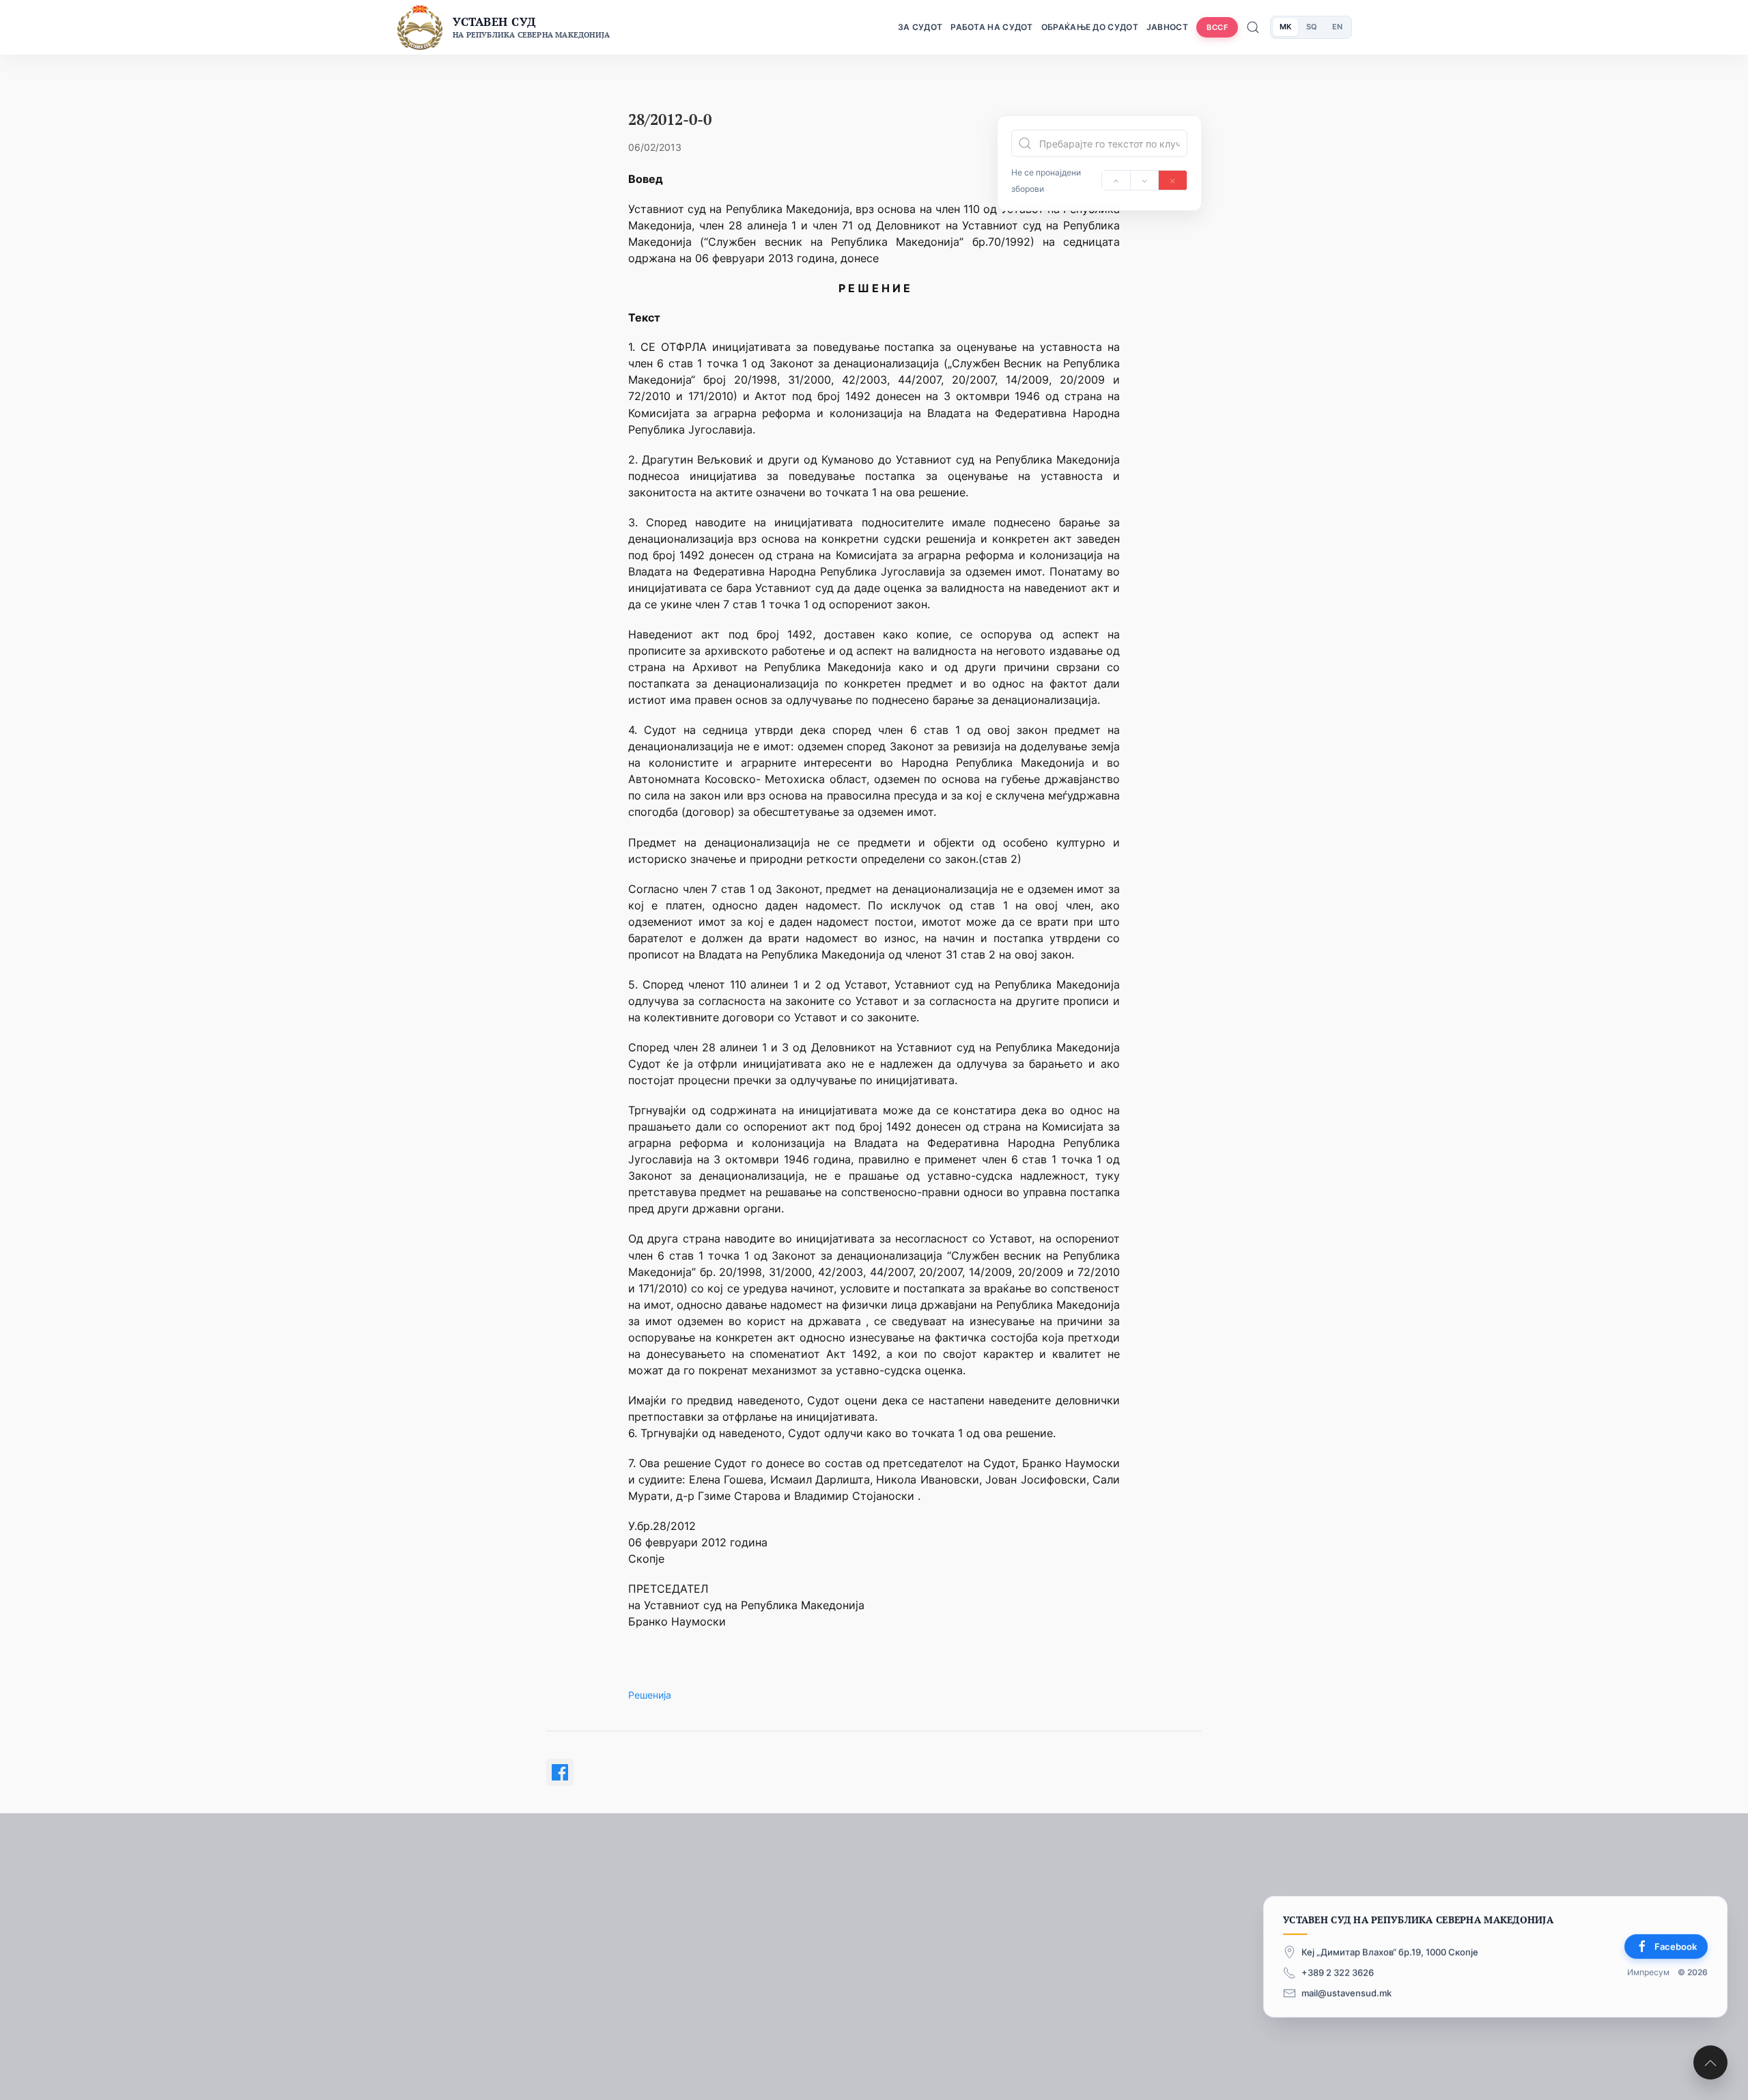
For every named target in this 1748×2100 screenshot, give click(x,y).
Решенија (650, 1695)
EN (1337, 27)
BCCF (1217, 27)
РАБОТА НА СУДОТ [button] (992, 27)
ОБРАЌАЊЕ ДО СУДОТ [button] (1090, 27)
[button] (1710, 2062)
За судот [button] (920, 27)
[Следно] (1145, 180)
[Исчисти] (1173, 180)
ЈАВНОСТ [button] (1167, 27)
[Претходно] (1116, 180)
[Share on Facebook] (560, 1772)
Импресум (1648, 1972)
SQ (1312, 27)
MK (1285, 27)
